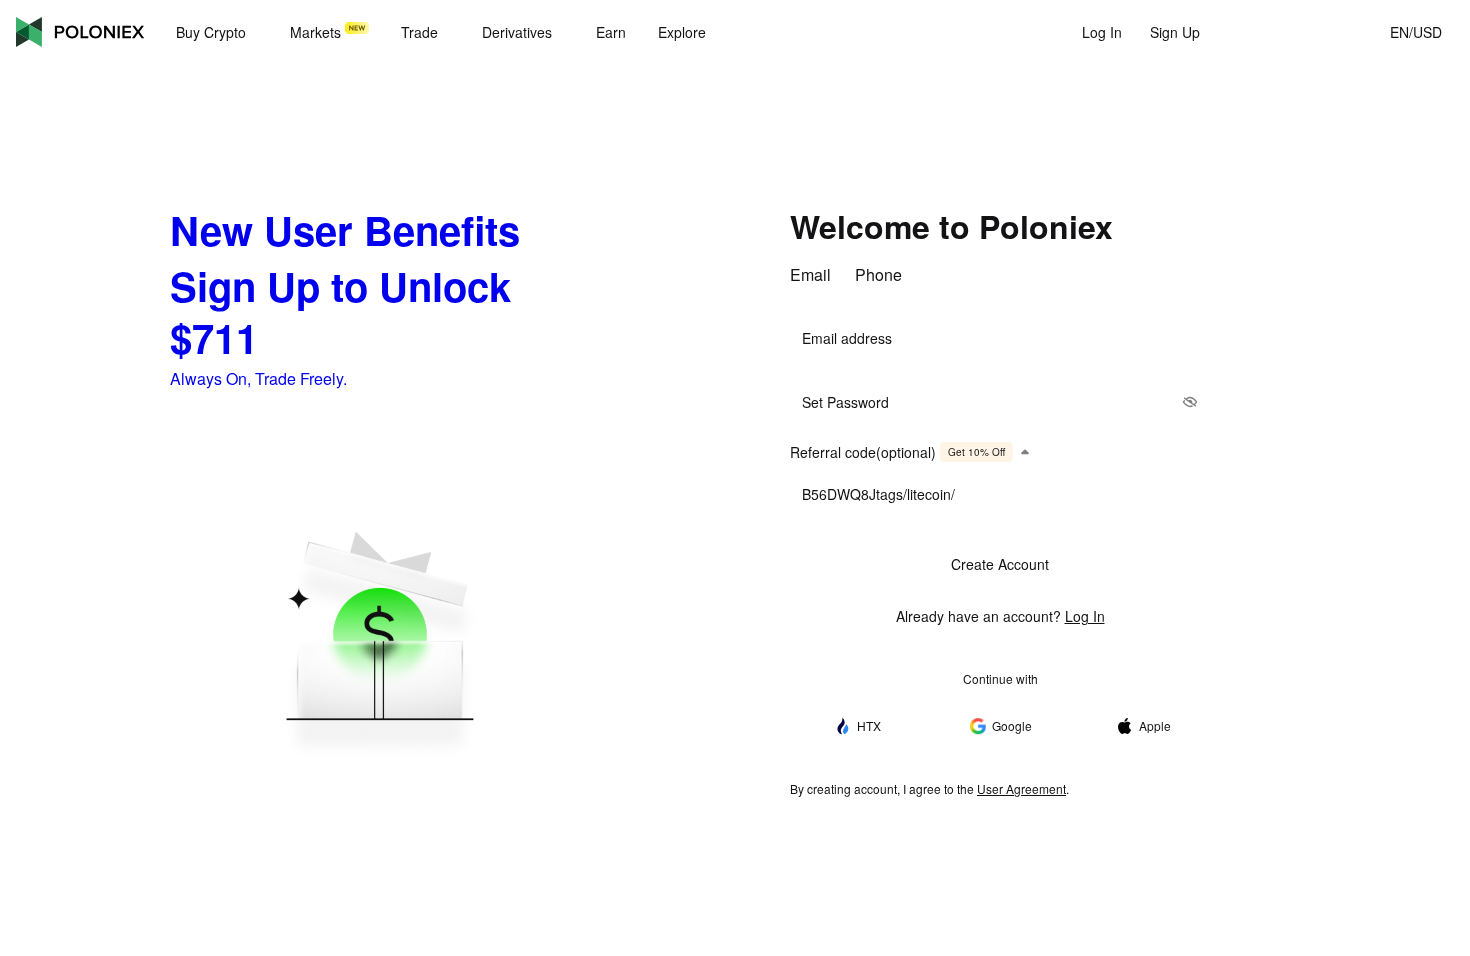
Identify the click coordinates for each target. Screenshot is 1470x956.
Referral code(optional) (897, 452)
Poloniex (80, 32)
